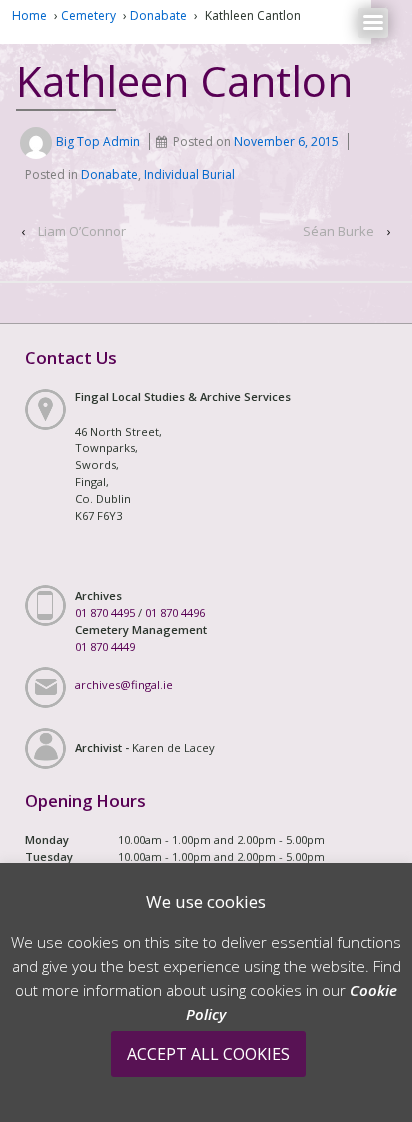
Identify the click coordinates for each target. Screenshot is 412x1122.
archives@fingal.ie (124, 684)
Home (29, 15)
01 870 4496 (175, 612)
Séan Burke (338, 231)
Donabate (158, 15)
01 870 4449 (105, 646)
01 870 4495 (105, 612)
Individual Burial (189, 174)
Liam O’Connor (82, 231)
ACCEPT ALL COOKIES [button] (208, 1054)
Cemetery (88, 15)
